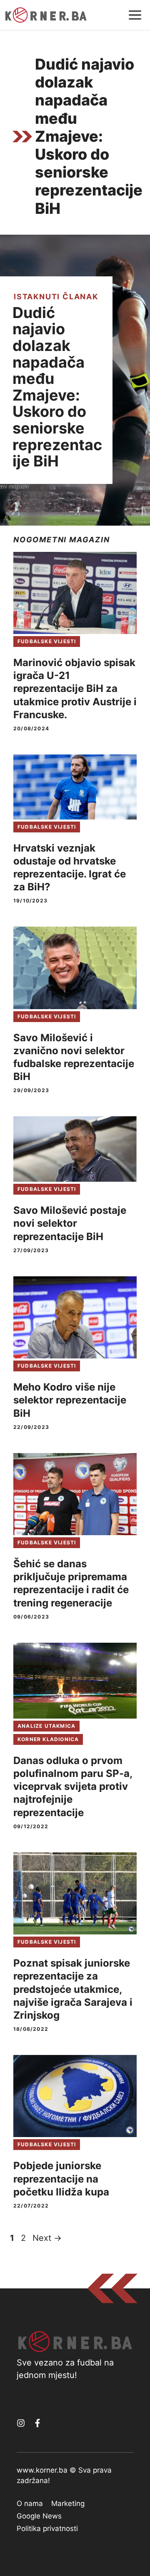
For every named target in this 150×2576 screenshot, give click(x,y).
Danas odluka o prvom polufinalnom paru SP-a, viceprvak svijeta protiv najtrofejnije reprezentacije (73, 1787)
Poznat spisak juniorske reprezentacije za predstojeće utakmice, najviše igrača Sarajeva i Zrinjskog (73, 1989)
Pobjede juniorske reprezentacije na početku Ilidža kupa (61, 2179)
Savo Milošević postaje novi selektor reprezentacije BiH (70, 1223)
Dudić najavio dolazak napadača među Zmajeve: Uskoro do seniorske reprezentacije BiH (57, 387)
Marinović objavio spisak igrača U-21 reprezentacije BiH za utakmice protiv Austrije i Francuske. (75, 689)
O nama (30, 2503)
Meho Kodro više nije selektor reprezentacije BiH (70, 1400)
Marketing (68, 2503)
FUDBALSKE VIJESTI (47, 641)
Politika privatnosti (47, 2528)
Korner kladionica (48, 1739)
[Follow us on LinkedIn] (37, 2423)
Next (47, 2238)
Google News (39, 2516)
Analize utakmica (46, 1726)
